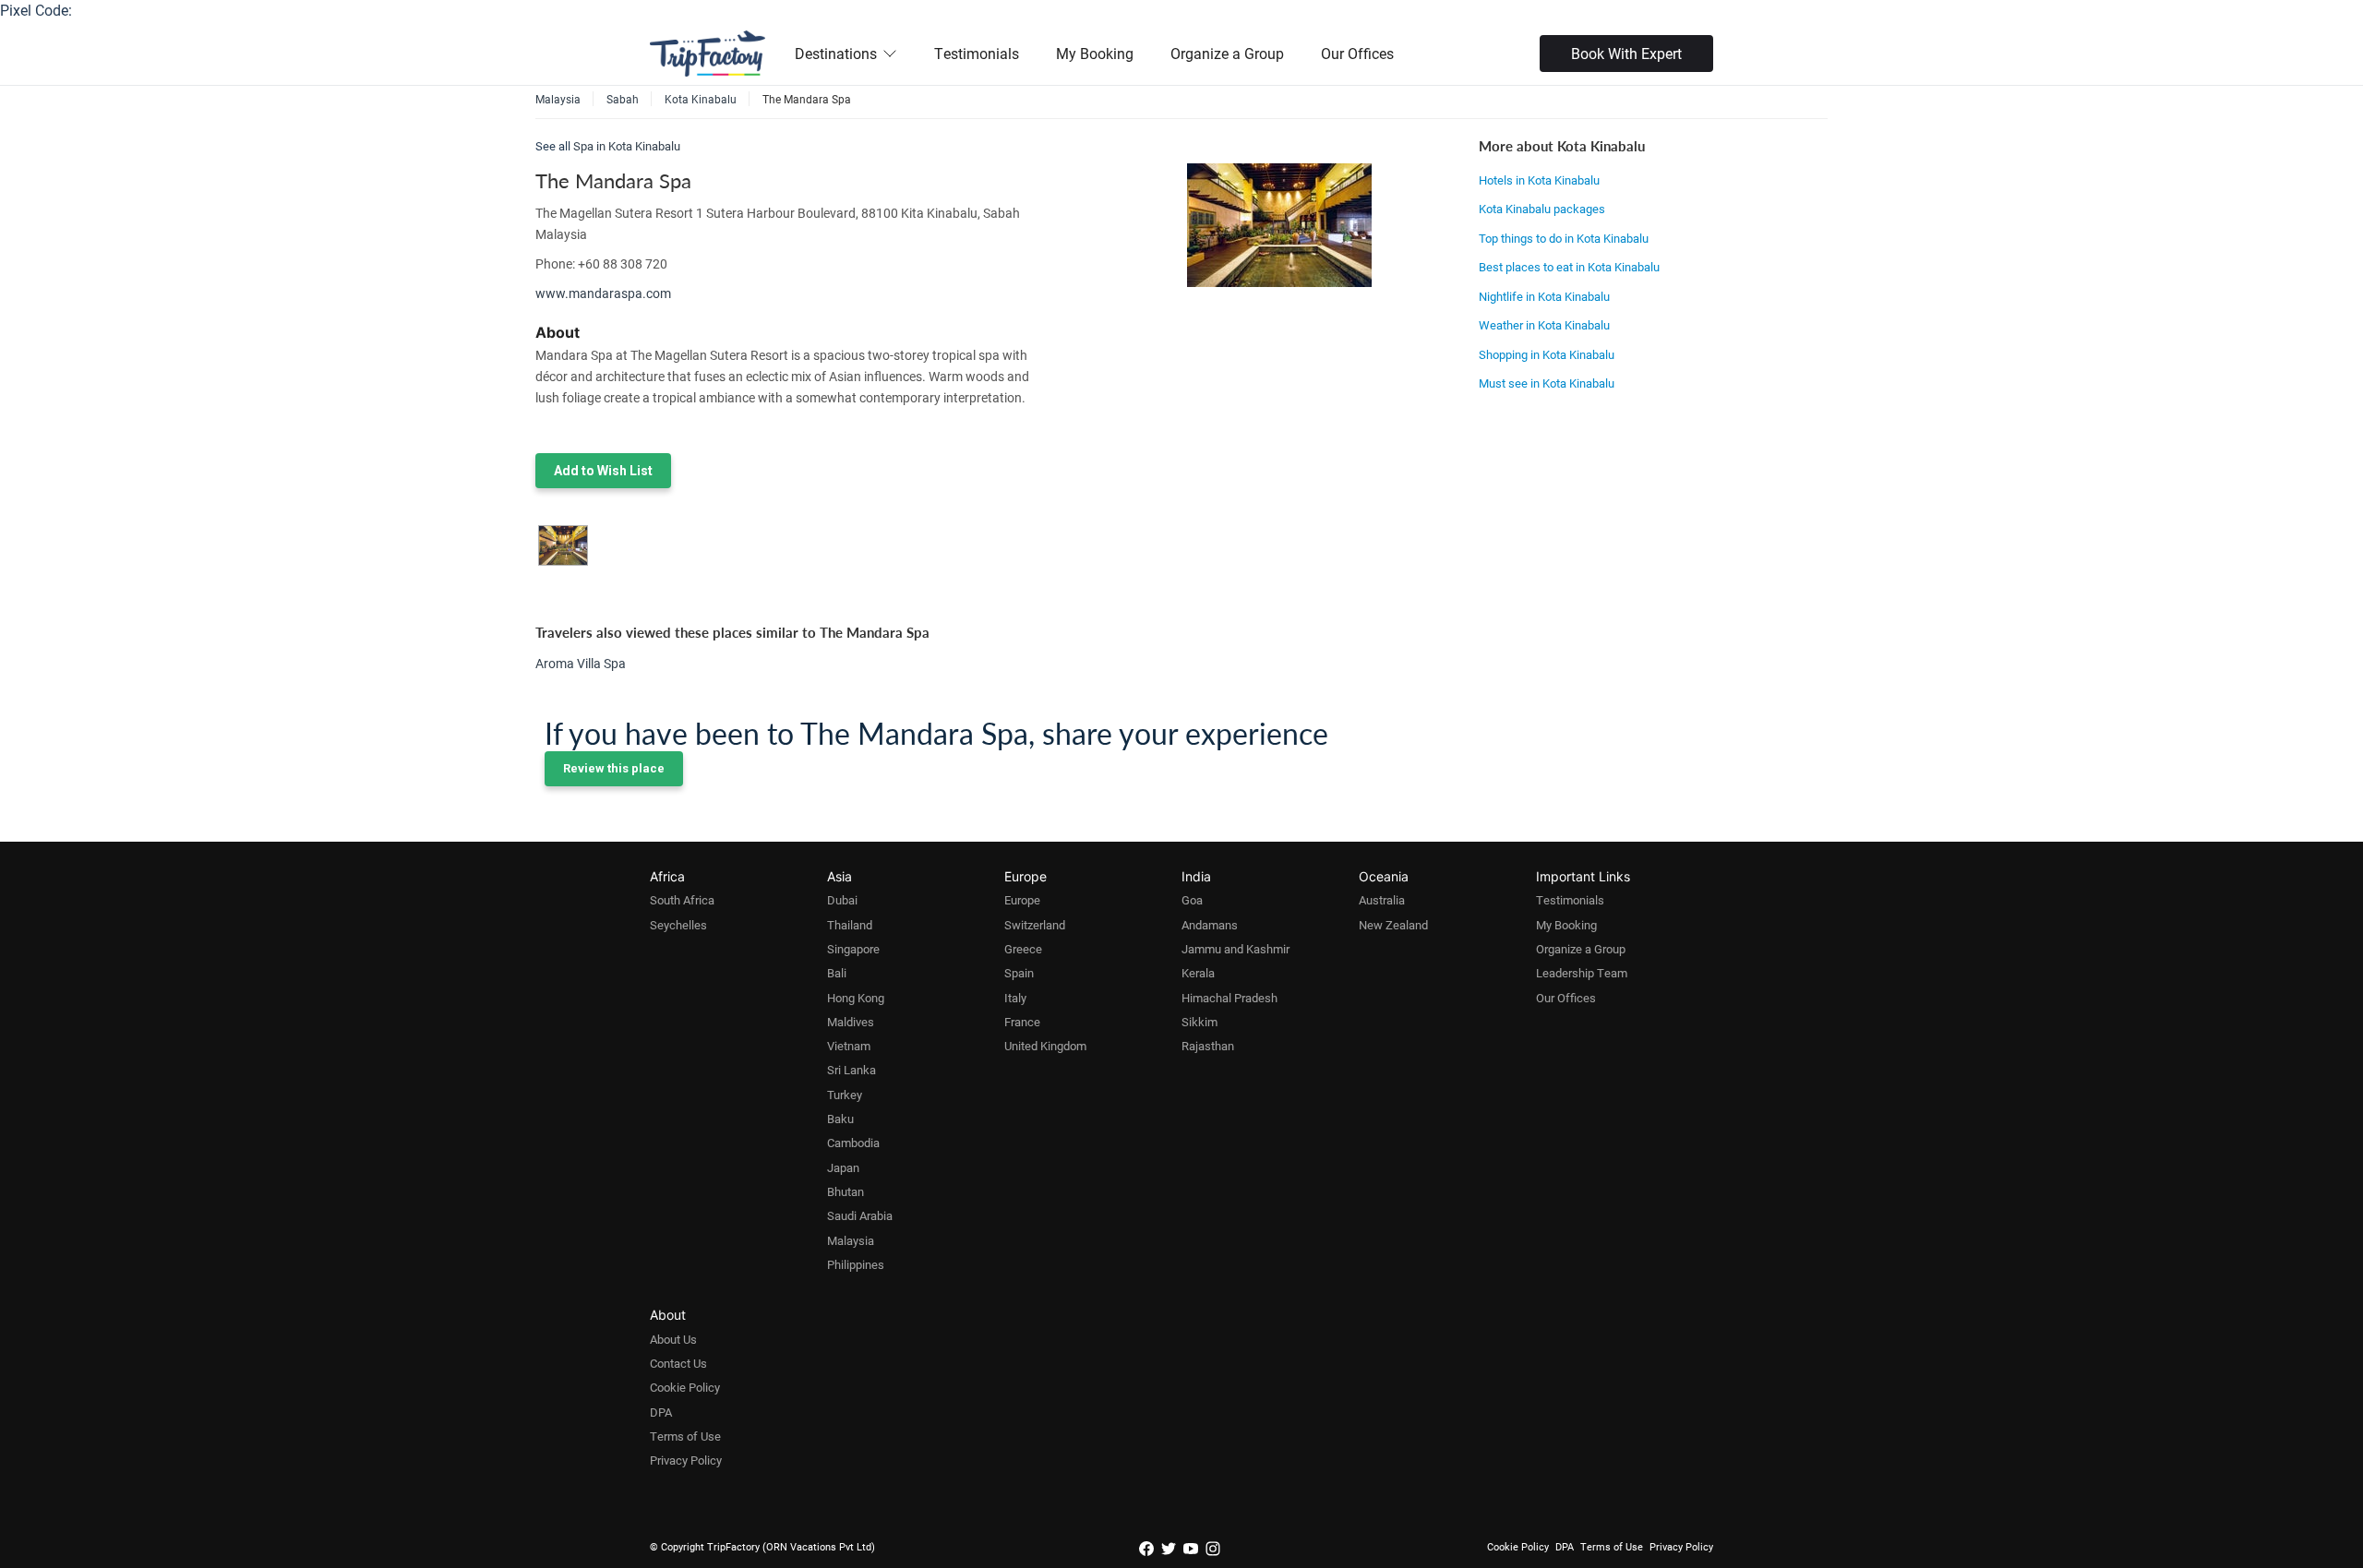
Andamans (1210, 925)
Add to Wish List (603, 471)
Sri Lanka (852, 1070)
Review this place (614, 768)
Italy (1015, 998)
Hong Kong (856, 998)
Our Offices (1357, 53)
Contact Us (678, 1363)
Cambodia (853, 1143)
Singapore (853, 949)
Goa (1192, 900)
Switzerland (1035, 925)
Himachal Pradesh (1229, 998)
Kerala (1198, 973)
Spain (1019, 973)
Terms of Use (685, 1436)
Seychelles (678, 925)
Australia (1382, 900)
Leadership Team (1582, 973)
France (1022, 1022)
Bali (837, 973)
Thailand (850, 925)
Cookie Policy (685, 1387)
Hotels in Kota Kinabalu (1539, 180)
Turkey (845, 1095)
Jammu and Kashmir (1235, 949)
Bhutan (846, 1191)
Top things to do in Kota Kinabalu (1564, 238)
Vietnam (849, 1046)
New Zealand (1393, 925)
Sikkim (1199, 1022)
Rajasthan (1208, 1046)
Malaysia (851, 1240)
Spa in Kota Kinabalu (627, 146)
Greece (1023, 949)
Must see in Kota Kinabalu (1547, 383)
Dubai (842, 900)
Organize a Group (1227, 53)
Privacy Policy (686, 1460)
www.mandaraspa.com (603, 293)
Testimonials (977, 53)
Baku (840, 1119)
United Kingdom (1045, 1046)
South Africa (682, 900)
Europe (1022, 900)
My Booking (1095, 53)
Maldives (851, 1022)
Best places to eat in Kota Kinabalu (1569, 267)
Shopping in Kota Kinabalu (1547, 354)
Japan (843, 1167)
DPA (661, 1412)
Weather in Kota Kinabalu (1544, 325)
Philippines (856, 1264)
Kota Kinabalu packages (1542, 209)
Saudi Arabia (860, 1215)
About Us (673, 1339)
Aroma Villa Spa (581, 663)
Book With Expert (1626, 53)
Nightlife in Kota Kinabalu (1544, 296)
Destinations (836, 53)
